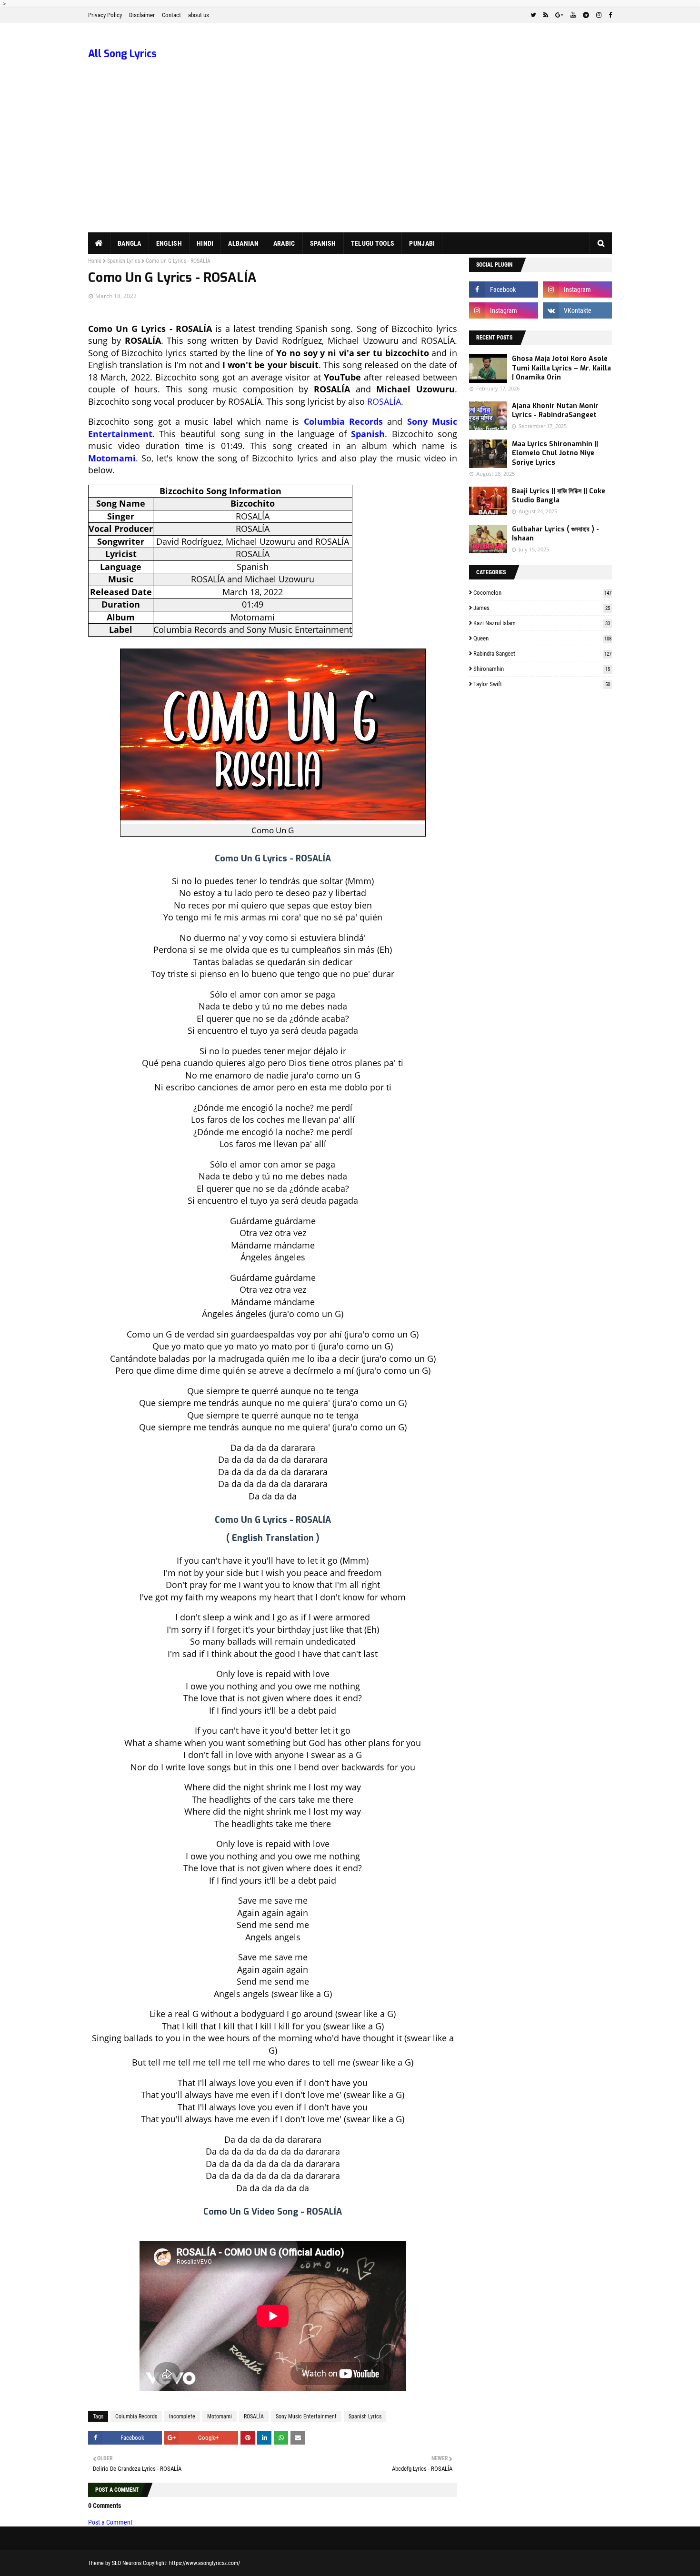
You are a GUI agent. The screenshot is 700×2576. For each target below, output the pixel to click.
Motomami (112, 458)
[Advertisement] (350, 161)
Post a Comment (110, 2522)
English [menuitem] (169, 243)
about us (199, 15)
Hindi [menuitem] (205, 243)
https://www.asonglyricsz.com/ (205, 2563)
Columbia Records (343, 421)
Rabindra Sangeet (542, 654)
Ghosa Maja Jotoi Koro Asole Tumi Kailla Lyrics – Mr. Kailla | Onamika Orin (561, 368)
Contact (171, 15)
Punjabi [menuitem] (422, 243)
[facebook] (609, 15)
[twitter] (533, 15)
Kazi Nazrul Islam (542, 623)
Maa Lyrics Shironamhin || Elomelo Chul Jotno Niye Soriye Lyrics (555, 453)
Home (95, 261)
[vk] (577, 310)
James (542, 608)
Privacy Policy (105, 15)
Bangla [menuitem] (130, 243)
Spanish (368, 434)
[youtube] (573, 15)
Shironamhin (542, 669)
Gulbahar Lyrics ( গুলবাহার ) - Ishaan (555, 534)
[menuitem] (99, 243)
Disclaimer (142, 15)
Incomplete (182, 2416)
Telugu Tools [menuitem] (373, 243)
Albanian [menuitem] (243, 243)
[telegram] (586, 15)
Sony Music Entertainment (306, 2416)
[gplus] (559, 15)
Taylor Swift (542, 684)
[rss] (546, 15)
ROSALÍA (384, 401)
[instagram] (599, 15)
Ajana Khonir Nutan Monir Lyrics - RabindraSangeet (555, 411)
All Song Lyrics (122, 54)
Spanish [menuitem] (323, 243)
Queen (542, 638)
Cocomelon (542, 593)
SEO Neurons (127, 2563)
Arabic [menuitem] (284, 243)
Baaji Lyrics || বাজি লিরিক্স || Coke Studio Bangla (559, 496)
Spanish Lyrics (124, 261)
